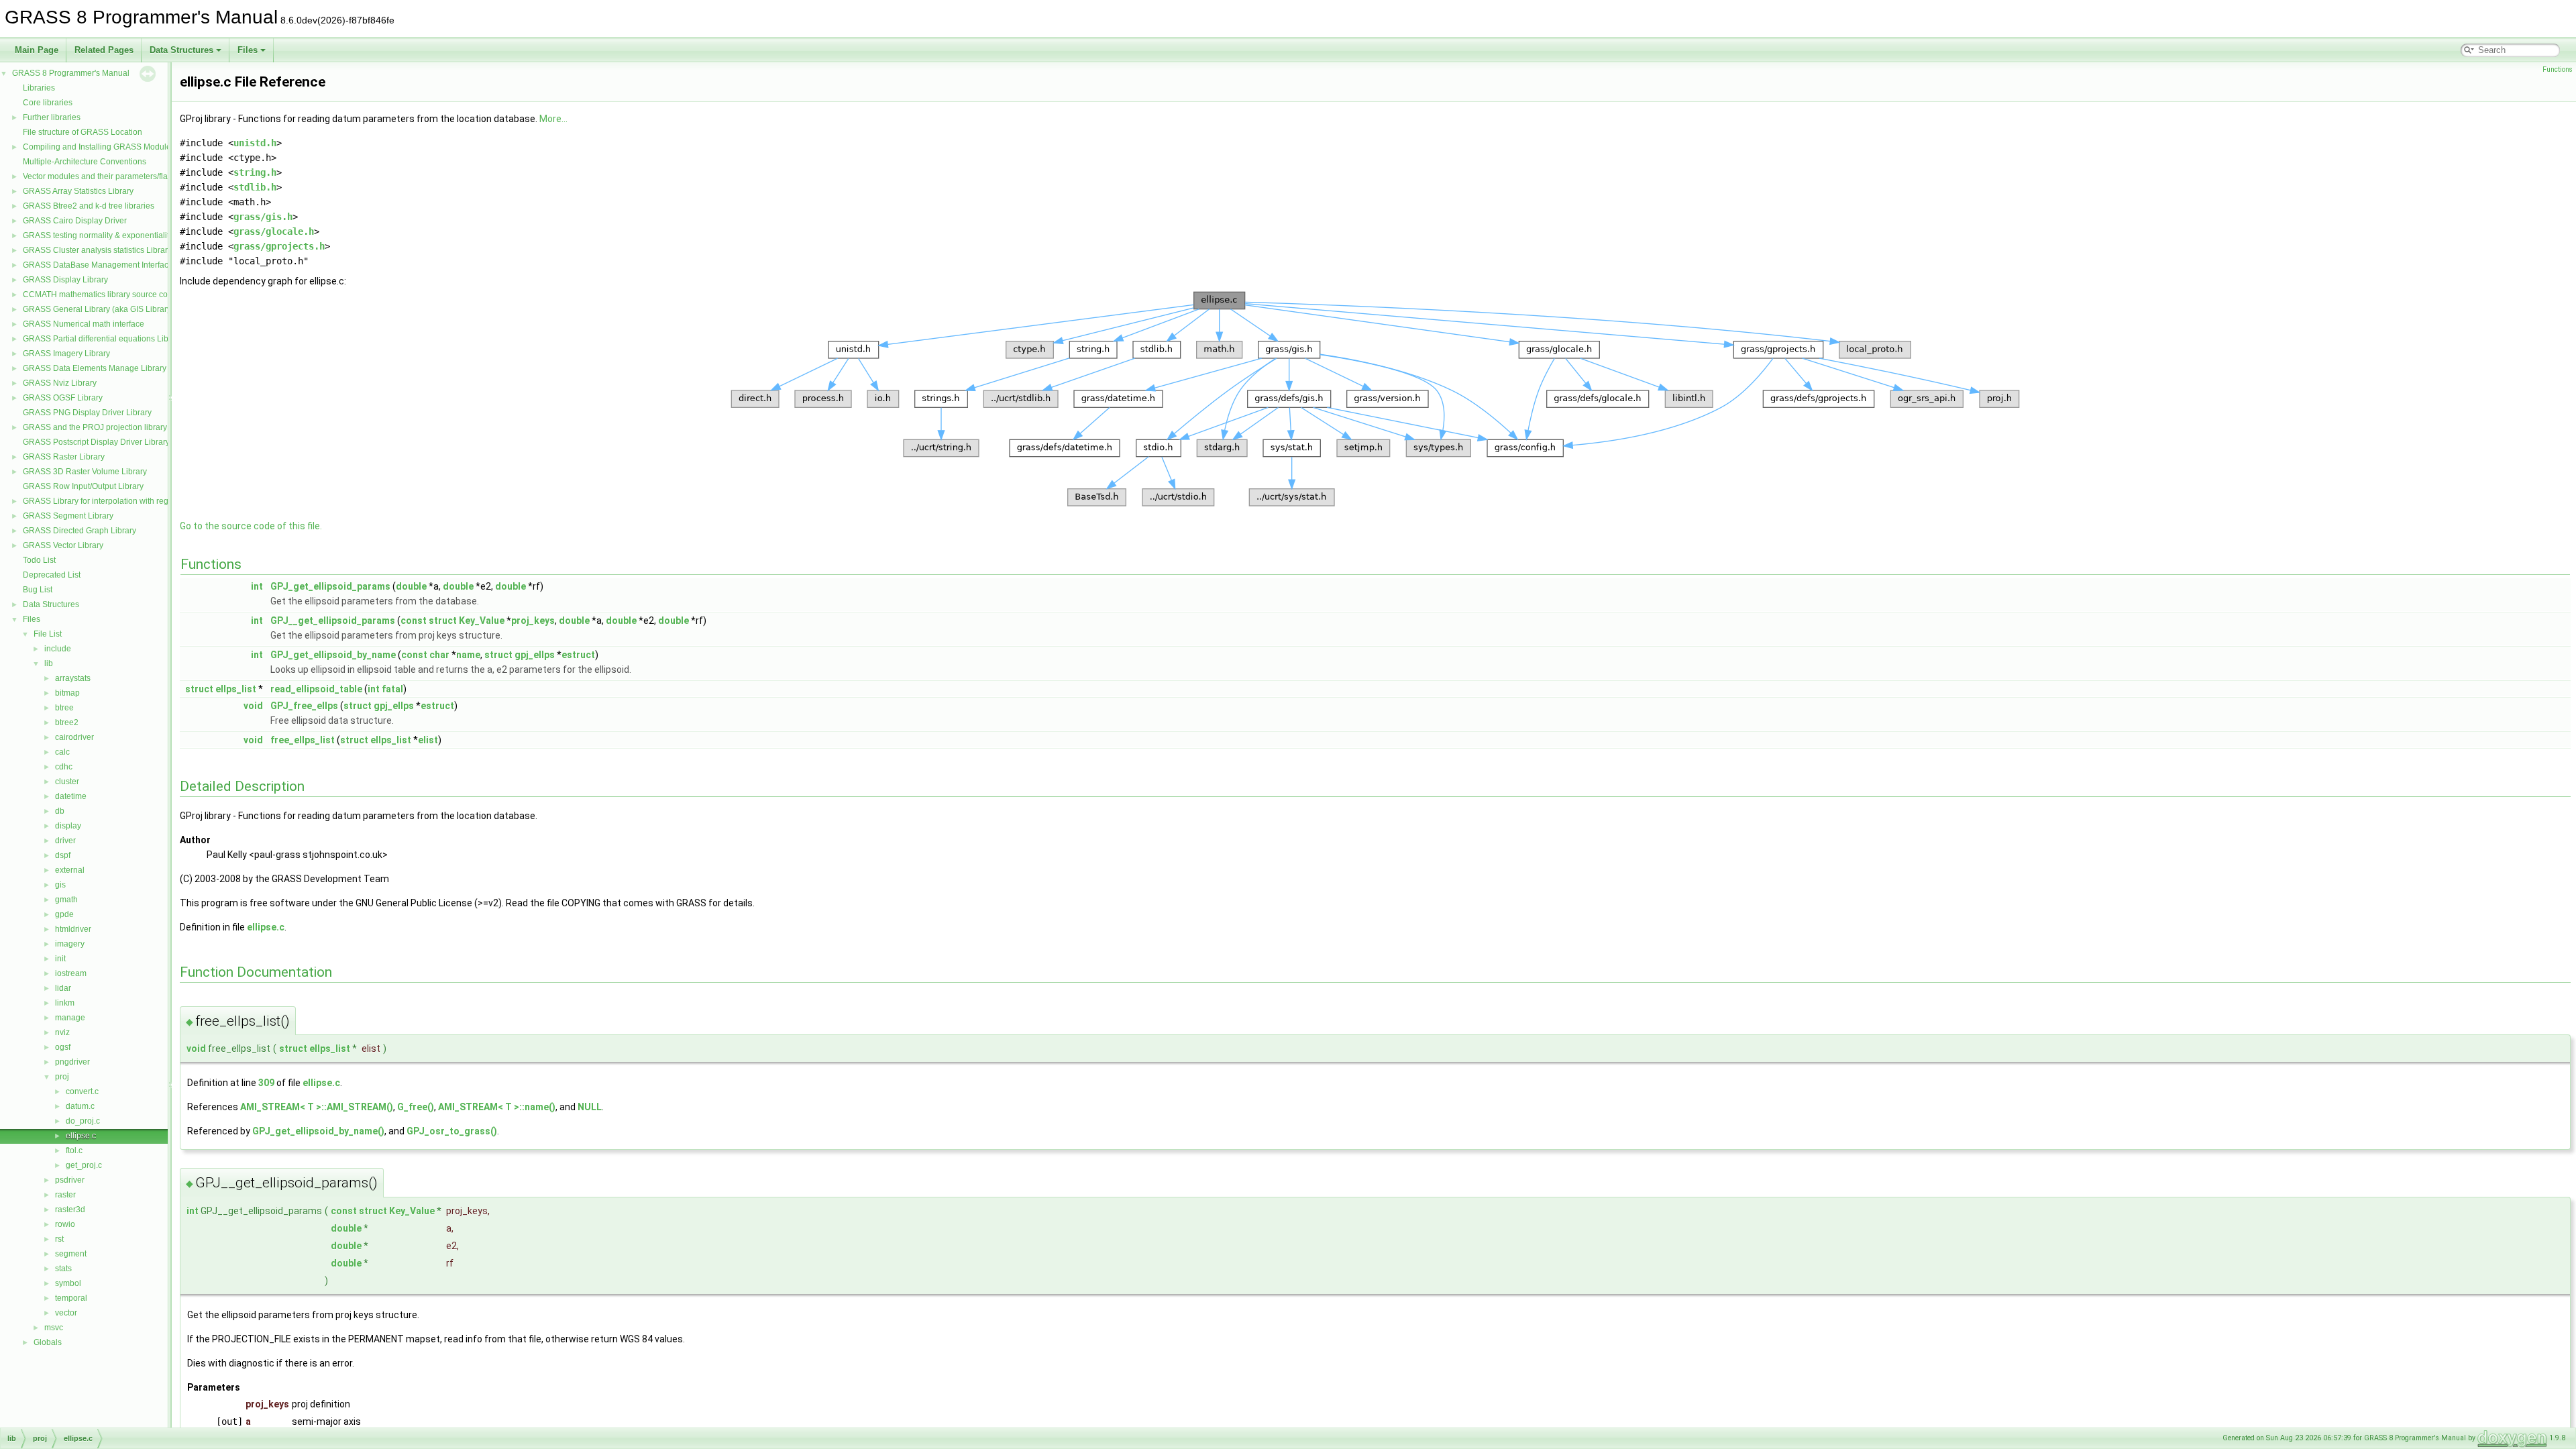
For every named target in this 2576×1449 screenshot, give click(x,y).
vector (66, 1313)
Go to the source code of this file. (251, 526)
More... (553, 119)
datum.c (80, 1106)
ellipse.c (81, 1136)
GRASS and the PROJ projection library (95, 427)
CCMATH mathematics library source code (100, 294)
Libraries (39, 88)
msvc (54, 1328)
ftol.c (74, 1150)
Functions (2558, 69)
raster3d (70, 1210)
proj (62, 1077)
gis (60, 885)
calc (62, 752)
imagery (70, 944)
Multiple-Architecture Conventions (85, 162)
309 (266, 1083)
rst (59, 1239)
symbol (68, 1283)
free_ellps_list (303, 740)
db (60, 811)
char (439, 655)
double (411, 586)
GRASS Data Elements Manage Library (95, 368)
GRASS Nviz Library (60, 383)
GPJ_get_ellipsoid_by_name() (318, 1131)
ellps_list (236, 689)
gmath (66, 900)
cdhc (64, 767)
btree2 (67, 722)
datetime (71, 796)
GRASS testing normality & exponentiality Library (112, 235)
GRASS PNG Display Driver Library (87, 413)
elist (428, 740)
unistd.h (255, 143)
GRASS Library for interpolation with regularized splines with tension (147, 501)
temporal (71, 1298)
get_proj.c (84, 1165)
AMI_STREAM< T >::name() (497, 1107)
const (414, 621)
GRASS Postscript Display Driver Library (96, 442)
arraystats (73, 678)
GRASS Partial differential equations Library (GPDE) (118, 339)
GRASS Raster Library (64, 457)
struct (443, 621)
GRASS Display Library (65, 280)
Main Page (37, 50)
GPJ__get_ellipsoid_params (333, 621)
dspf (63, 855)
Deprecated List (52, 575)
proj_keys (533, 621)
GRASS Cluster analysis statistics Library (97, 250)
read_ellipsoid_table (316, 689)
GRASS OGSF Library (63, 398)
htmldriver (73, 929)
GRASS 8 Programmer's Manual (71, 73)
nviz (62, 1032)
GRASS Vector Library (63, 545)
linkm (65, 1003)
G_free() (416, 1107)
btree (64, 708)
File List (48, 634)
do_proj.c (83, 1121)
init (60, 959)
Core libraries (48, 103)
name (468, 655)
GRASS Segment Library (68, 516)
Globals (48, 1342)
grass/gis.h (263, 217)
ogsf (63, 1047)
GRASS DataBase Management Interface (98, 265)
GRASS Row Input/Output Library (83, 486)
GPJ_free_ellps (304, 706)
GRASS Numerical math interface (84, 324)
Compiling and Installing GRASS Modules (99, 147)
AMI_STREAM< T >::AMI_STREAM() (317, 1107)
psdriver (70, 1180)
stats (63, 1269)
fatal (392, 689)
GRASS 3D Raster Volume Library (85, 472)
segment (71, 1254)
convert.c (82, 1091)
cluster (67, 782)
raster (65, 1195)
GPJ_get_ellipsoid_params (330, 586)
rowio (65, 1224)
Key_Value (482, 621)
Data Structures (181, 50)
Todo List (39, 560)
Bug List (38, 590)
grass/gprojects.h (279, 246)
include (58, 649)
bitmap (67, 693)
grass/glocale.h (274, 231)
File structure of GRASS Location (83, 132)
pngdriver (72, 1062)
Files (248, 50)
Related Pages (104, 50)
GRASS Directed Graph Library (79, 531)
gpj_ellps (535, 655)
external (70, 870)
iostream (71, 973)
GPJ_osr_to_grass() (452, 1131)
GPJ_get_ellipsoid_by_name (333, 655)
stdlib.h (255, 187)
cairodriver (74, 737)
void (253, 706)
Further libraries (52, 117)
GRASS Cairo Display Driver (75, 221)
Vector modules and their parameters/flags (100, 176)
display (68, 826)
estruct (578, 655)
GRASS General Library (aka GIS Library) (98, 309)
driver (65, 841)
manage (70, 1018)
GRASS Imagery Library (66, 354)
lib (49, 663)
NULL (590, 1107)
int (257, 586)
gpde (64, 914)
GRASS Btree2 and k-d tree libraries (89, 206)
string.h (255, 172)
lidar (63, 988)
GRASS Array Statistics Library (78, 191)
